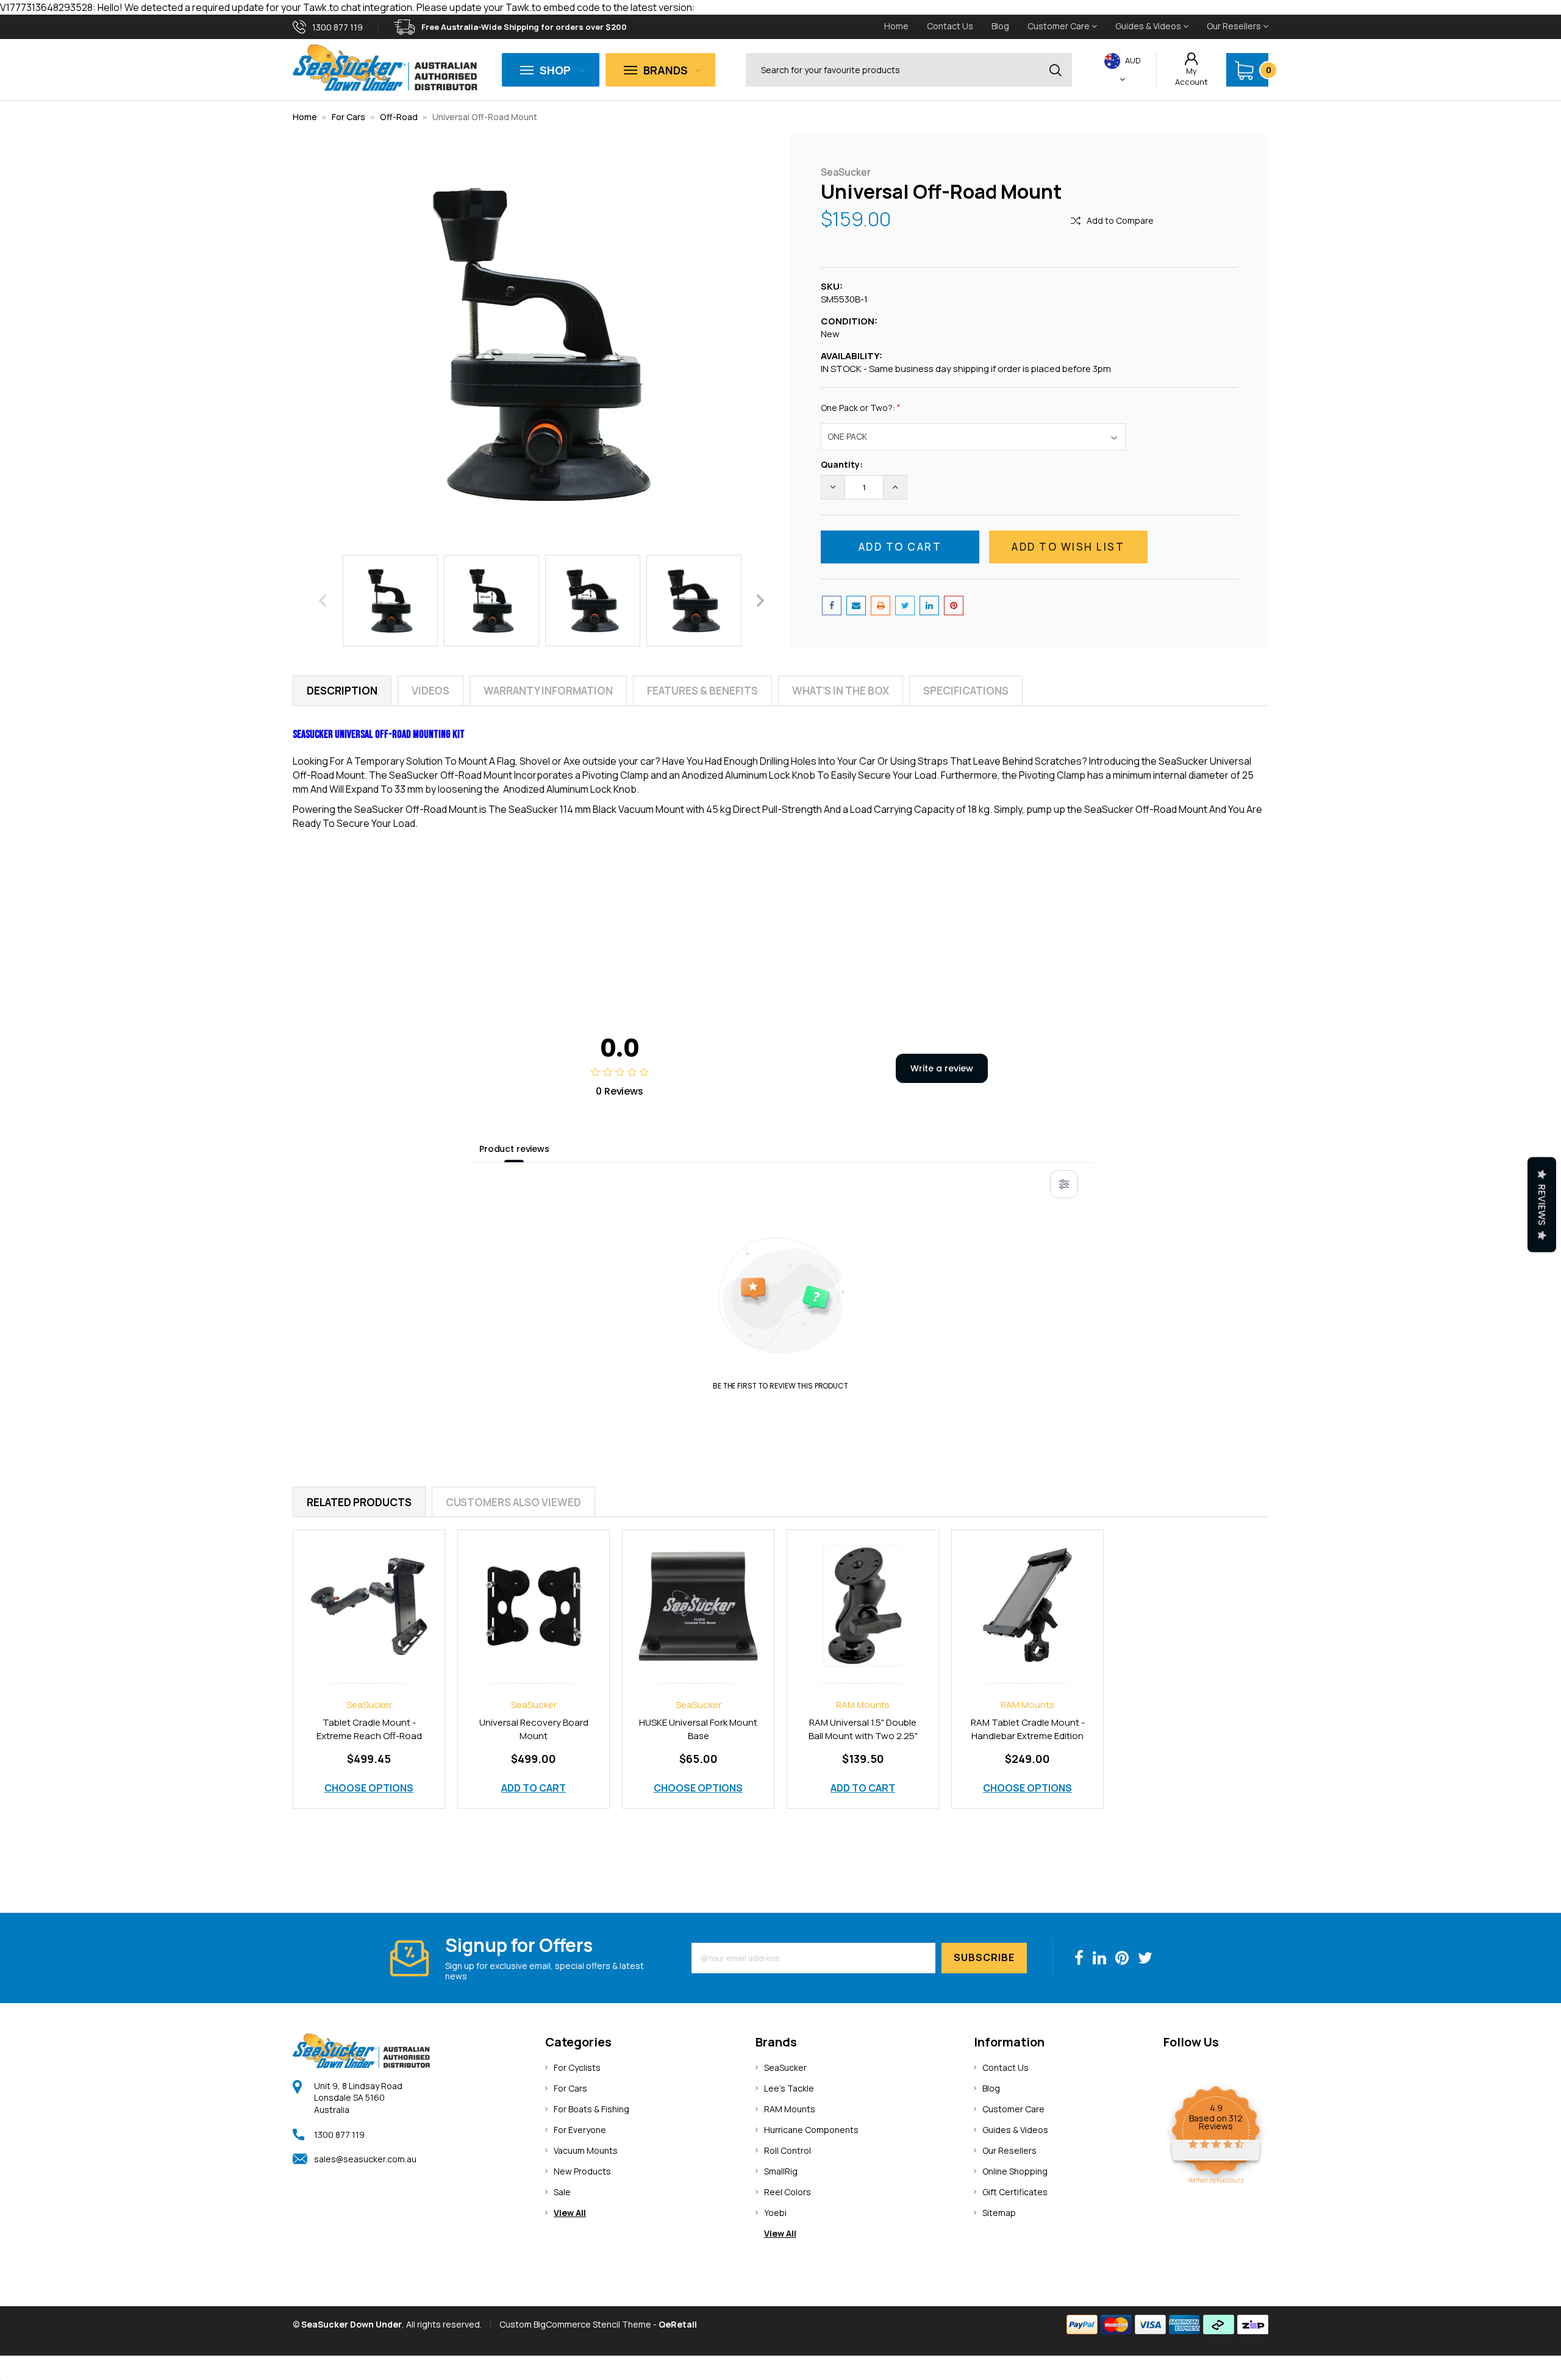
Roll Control (788, 2150)
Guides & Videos (1149, 26)
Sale (562, 2192)
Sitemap (999, 2213)
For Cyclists (577, 2067)
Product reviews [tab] (514, 1149)
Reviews (1542, 1204)
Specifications (966, 691)
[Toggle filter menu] (1064, 1184)
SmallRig (781, 2171)
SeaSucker (785, 2067)
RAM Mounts (790, 2109)
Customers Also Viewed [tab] (513, 1502)
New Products (582, 2171)
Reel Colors (788, 2192)
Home (896, 26)
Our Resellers (1235, 26)
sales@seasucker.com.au (365, 2159)
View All (570, 2213)
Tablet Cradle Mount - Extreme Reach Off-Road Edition (369, 1736)
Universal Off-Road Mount (485, 117)
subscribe (984, 1957)
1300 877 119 (339, 2135)
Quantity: (842, 464)
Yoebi (775, 2213)
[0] (1244, 70)
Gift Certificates (1015, 2192)
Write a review (942, 1068)
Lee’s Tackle (789, 2088)
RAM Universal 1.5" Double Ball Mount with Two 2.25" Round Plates (863, 1736)
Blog (1000, 26)
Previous (323, 600)
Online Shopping (1015, 2171)
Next (760, 600)
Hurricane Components (811, 2130)
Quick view (369, 1593)
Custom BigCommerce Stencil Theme (575, 2324)
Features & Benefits (702, 691)
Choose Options (369, 1788)
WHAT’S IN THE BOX (841, 691)
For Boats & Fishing (591, 2109)
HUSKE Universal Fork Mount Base (698, 1729)
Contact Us (950, 26)
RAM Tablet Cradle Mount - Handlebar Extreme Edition (1028, 1729)
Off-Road (400, 117)
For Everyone (580, 2130)
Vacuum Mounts (586, 2150)
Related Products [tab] (359, 1502)
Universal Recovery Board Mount (534, 1729)
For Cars (348, 117)
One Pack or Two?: (861, 407)
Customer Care (1059, 26)
